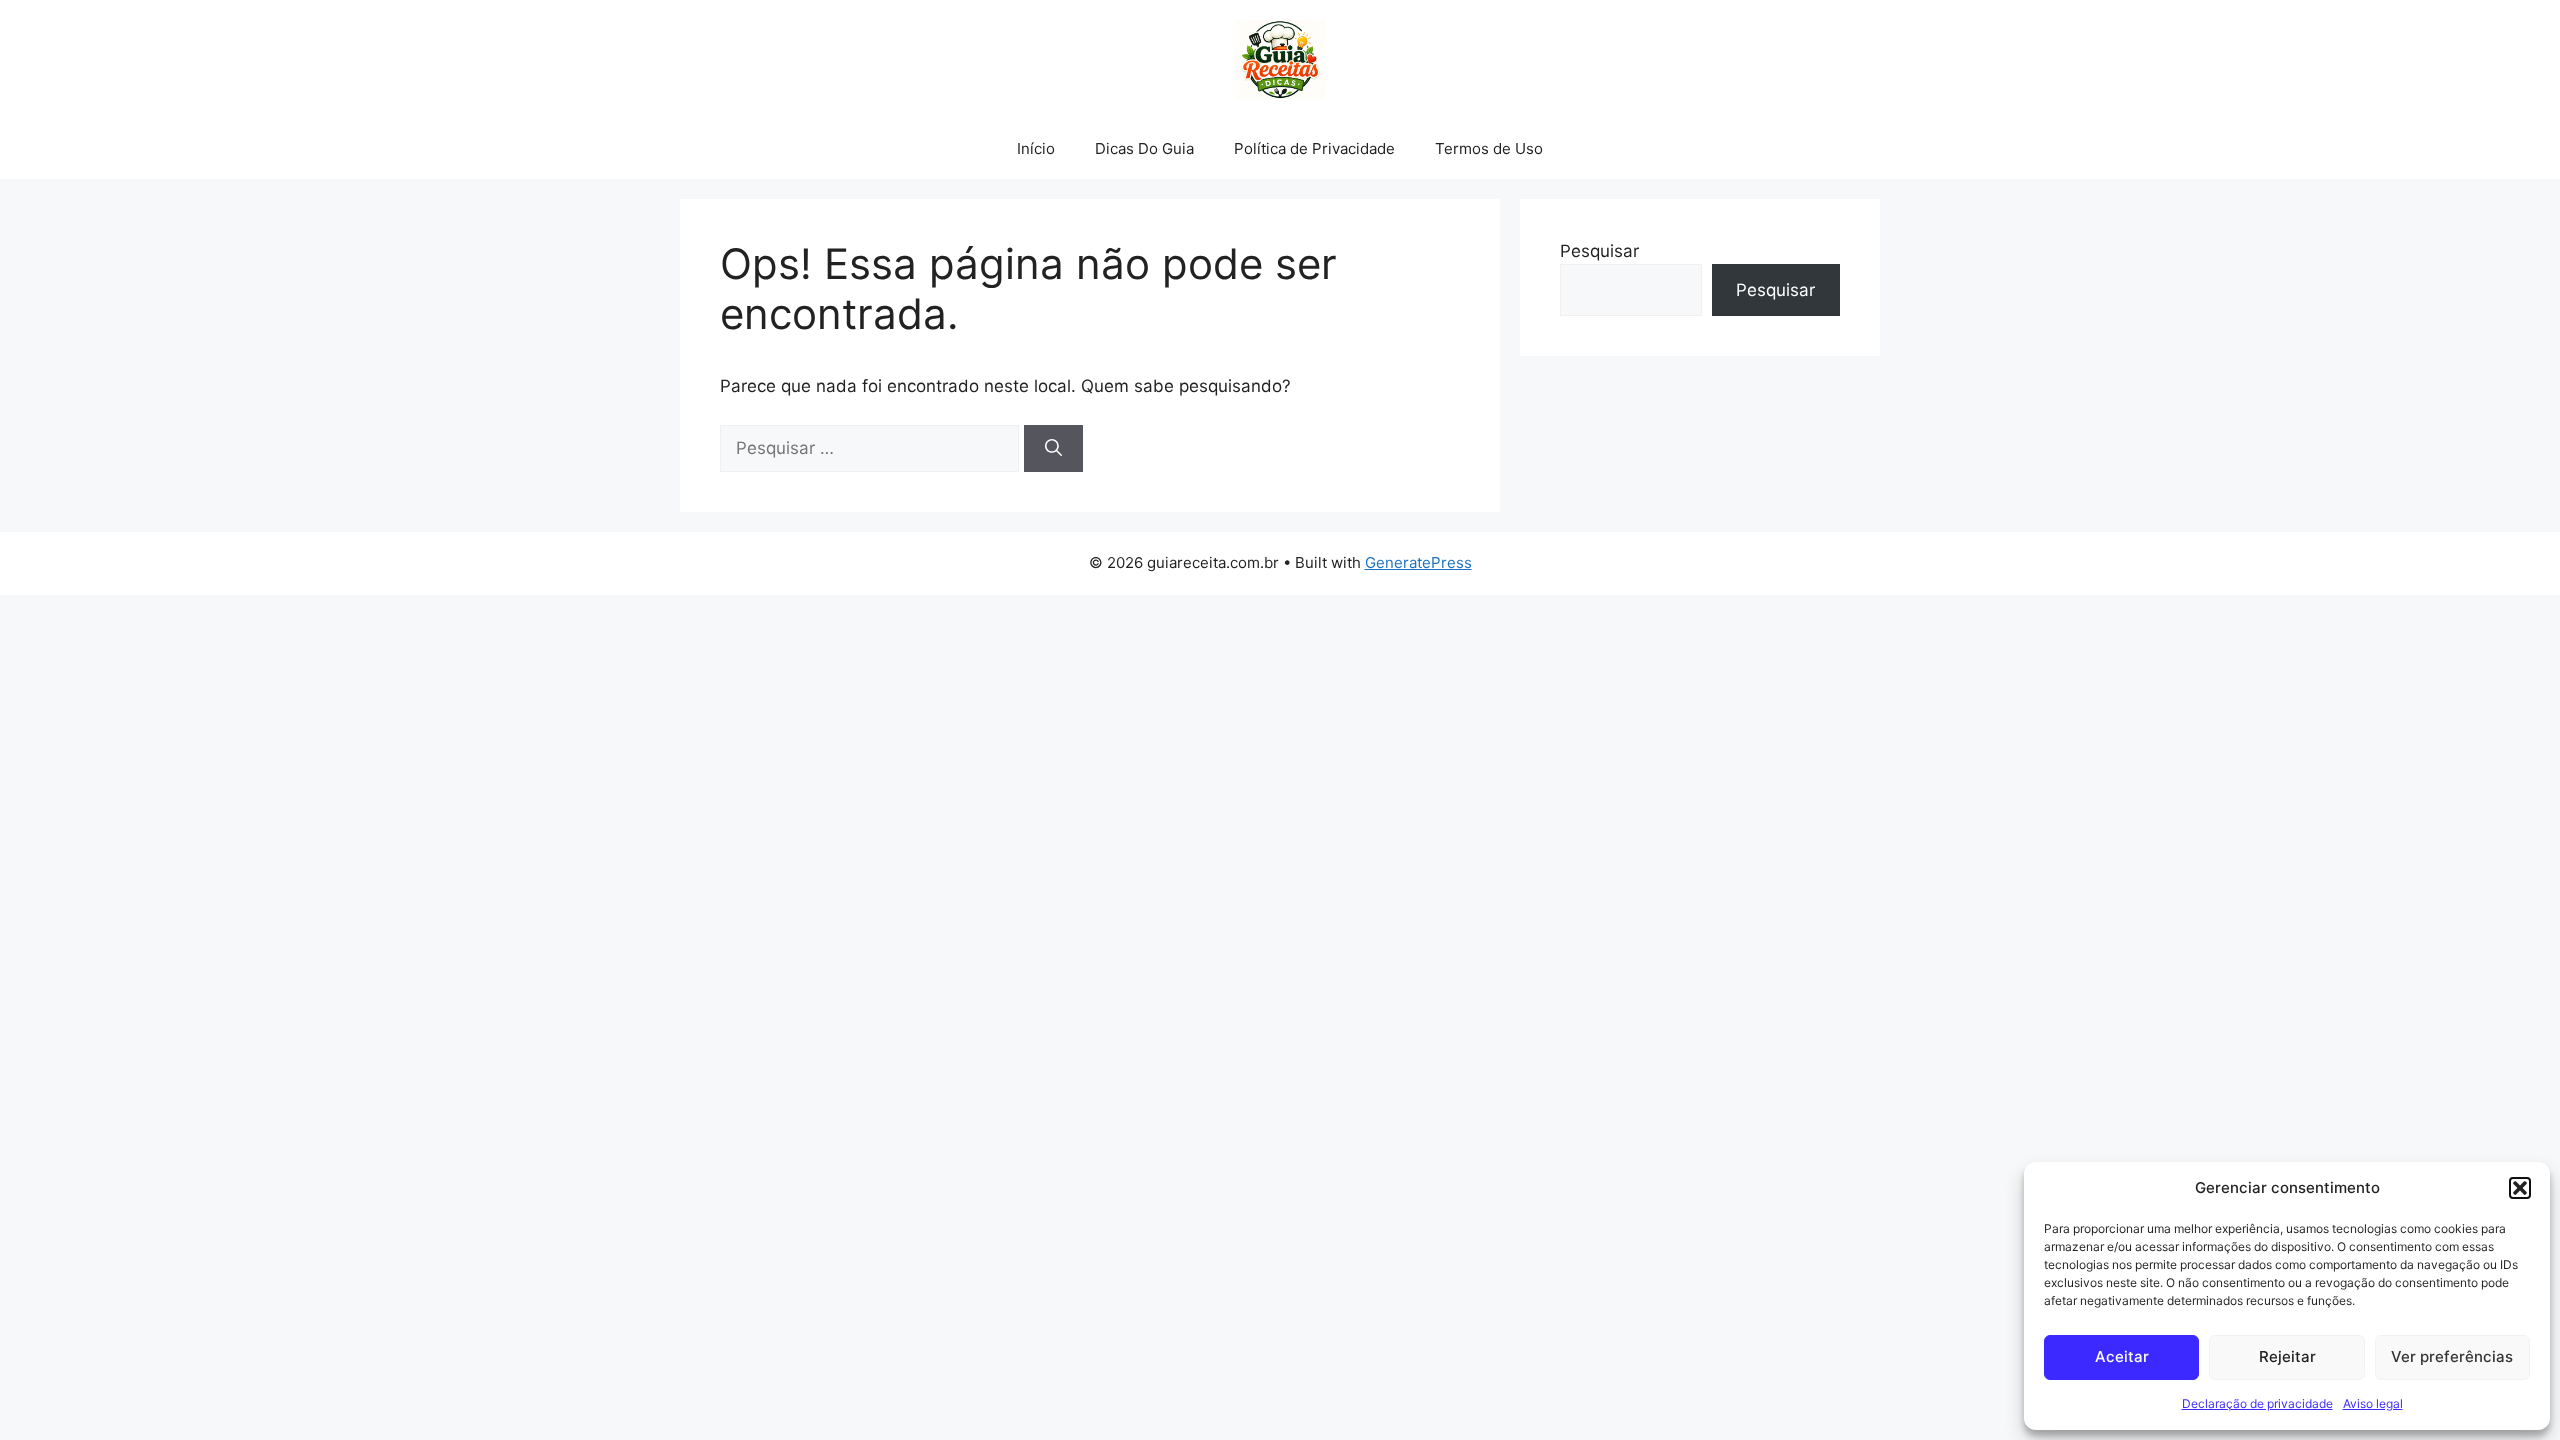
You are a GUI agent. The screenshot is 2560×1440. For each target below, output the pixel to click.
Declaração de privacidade (2257, 1403)
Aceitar (2122, 1356)
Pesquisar (1599, 251)
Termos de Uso (1489, 148)
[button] (2520, 1188)
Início (1036, 148)
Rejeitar (2287, 1356)
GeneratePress (1418, 562)
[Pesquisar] (1053, 449)
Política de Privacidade (1314, 148)
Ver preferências (2452, 1356)
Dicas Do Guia (1144, 148)
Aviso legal (2373, 1403)
